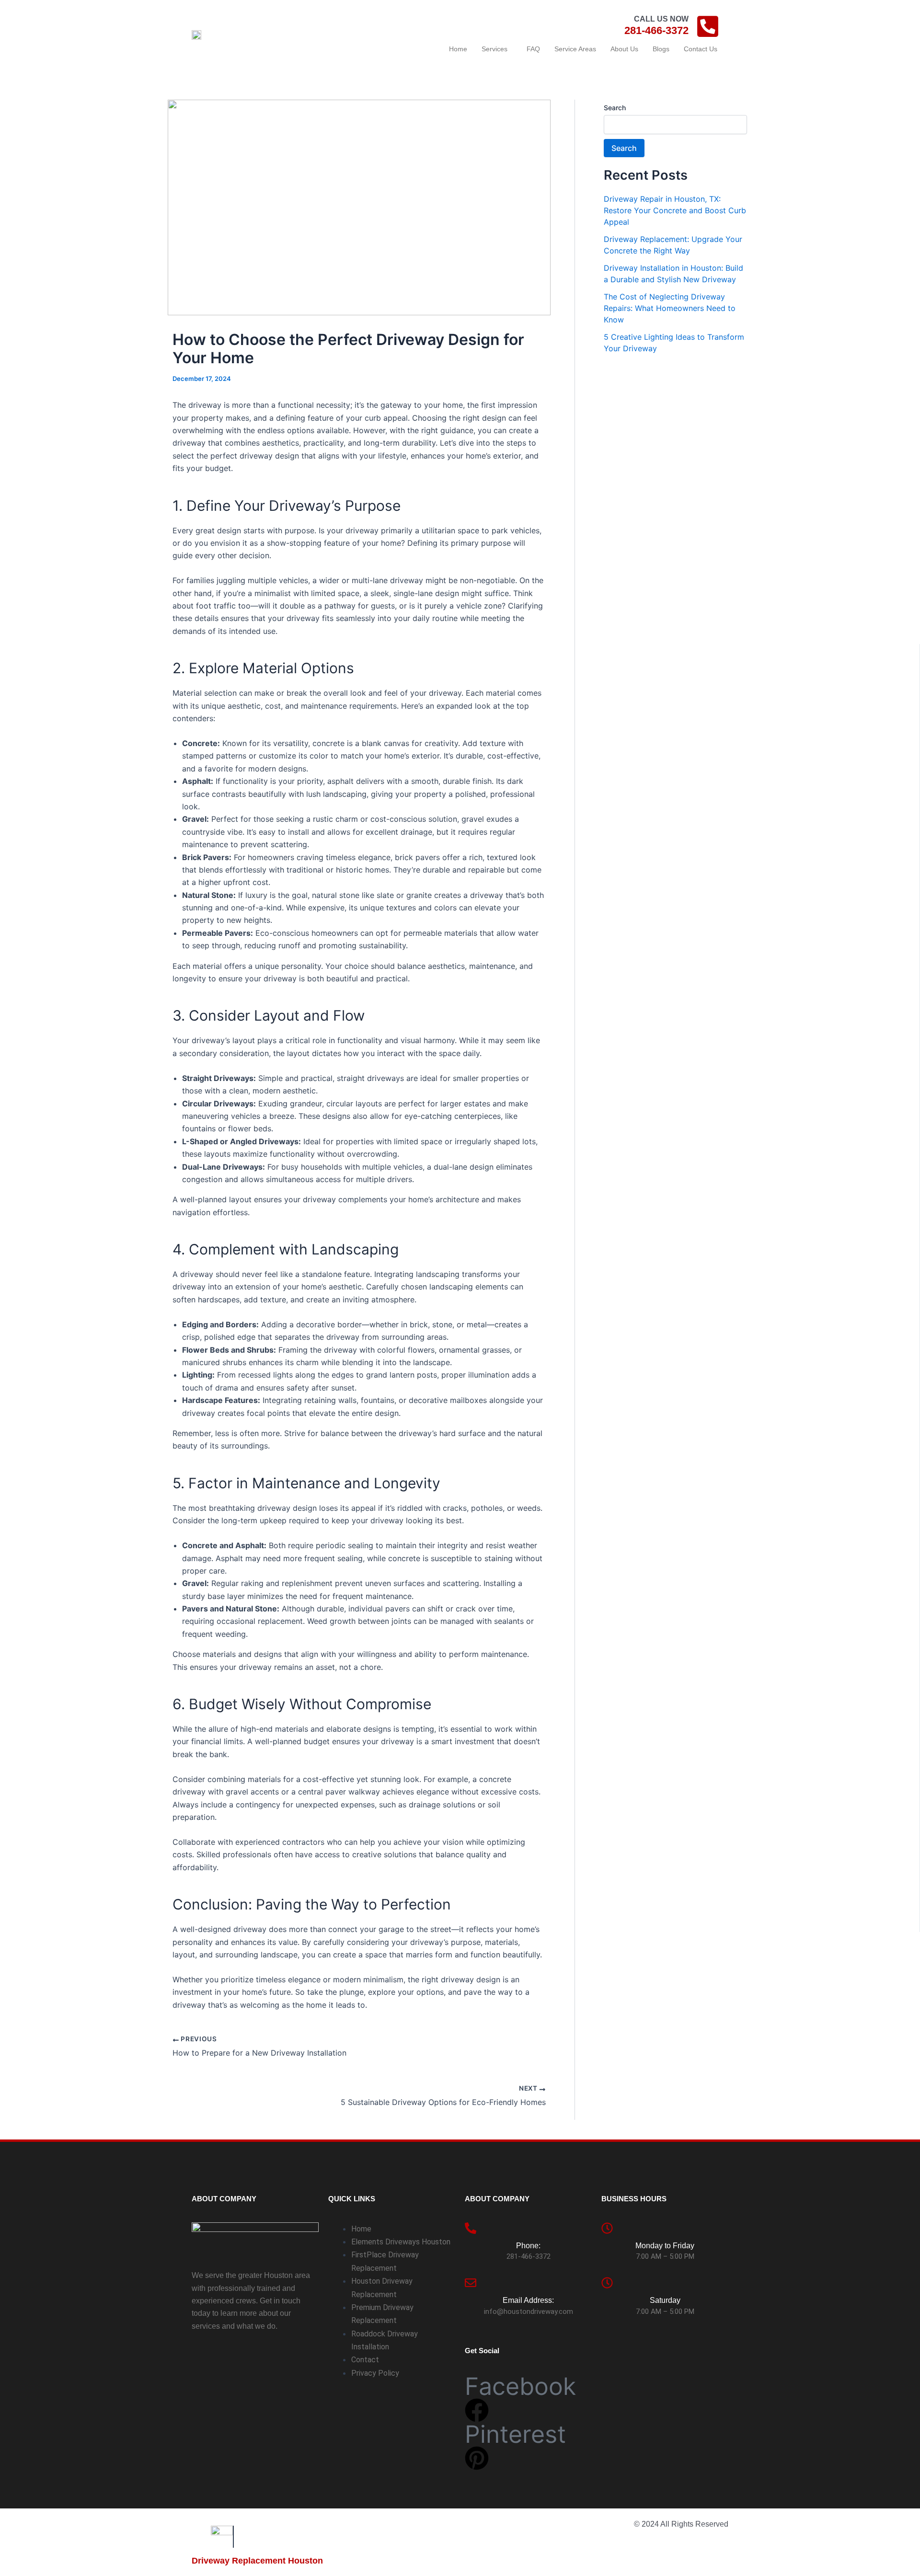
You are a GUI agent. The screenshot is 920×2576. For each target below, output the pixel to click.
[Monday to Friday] (607, 2228)
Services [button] (494, 49)
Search (615, 108)
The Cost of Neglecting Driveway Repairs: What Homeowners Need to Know (670, 308)
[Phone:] (471, 2228)
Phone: (528, 2246)
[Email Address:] (471, 2283)
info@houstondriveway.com (529, 2311)
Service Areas (575, 49)
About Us (624, 49)
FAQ (533, 49)
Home (458, 49)
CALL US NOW (661, 19)
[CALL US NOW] (708, 26)
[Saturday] (607, 2283)
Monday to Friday (665, 2246)
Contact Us (701, 49)
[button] (497, 49)
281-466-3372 (656, 30)
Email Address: (528, 2300)
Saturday (665, 2300)
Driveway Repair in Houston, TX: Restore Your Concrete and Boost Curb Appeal (675, 210)
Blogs (661, 49)
